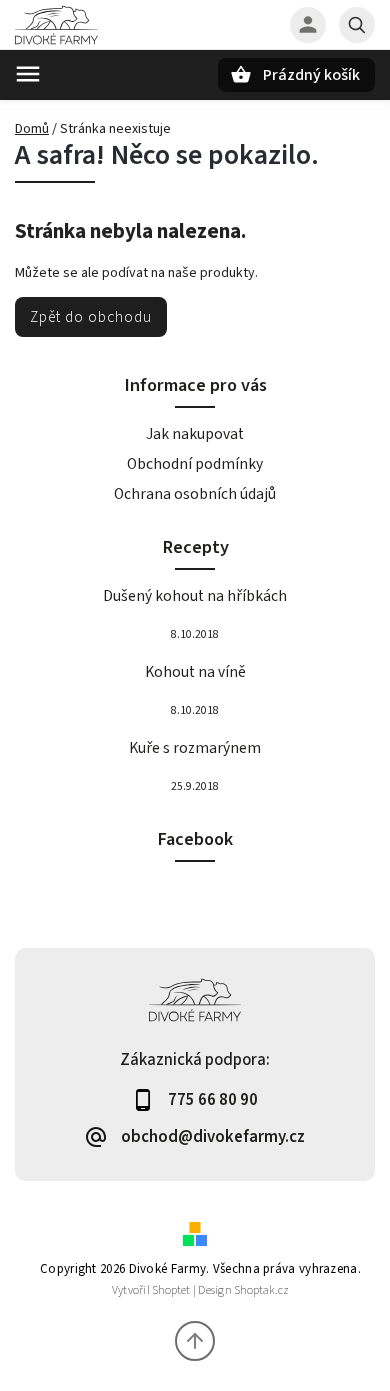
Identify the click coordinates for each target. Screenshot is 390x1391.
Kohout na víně (195, 672)
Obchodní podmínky (195, 464)
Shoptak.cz (261, 1290)
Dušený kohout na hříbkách (195, 596)
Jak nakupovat (195, 434)
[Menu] (28, 74)
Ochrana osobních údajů (195, 494)
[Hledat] (357, 25)
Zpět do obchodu (91, 317)
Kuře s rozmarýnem (195, 748)
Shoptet (171, 1290)
